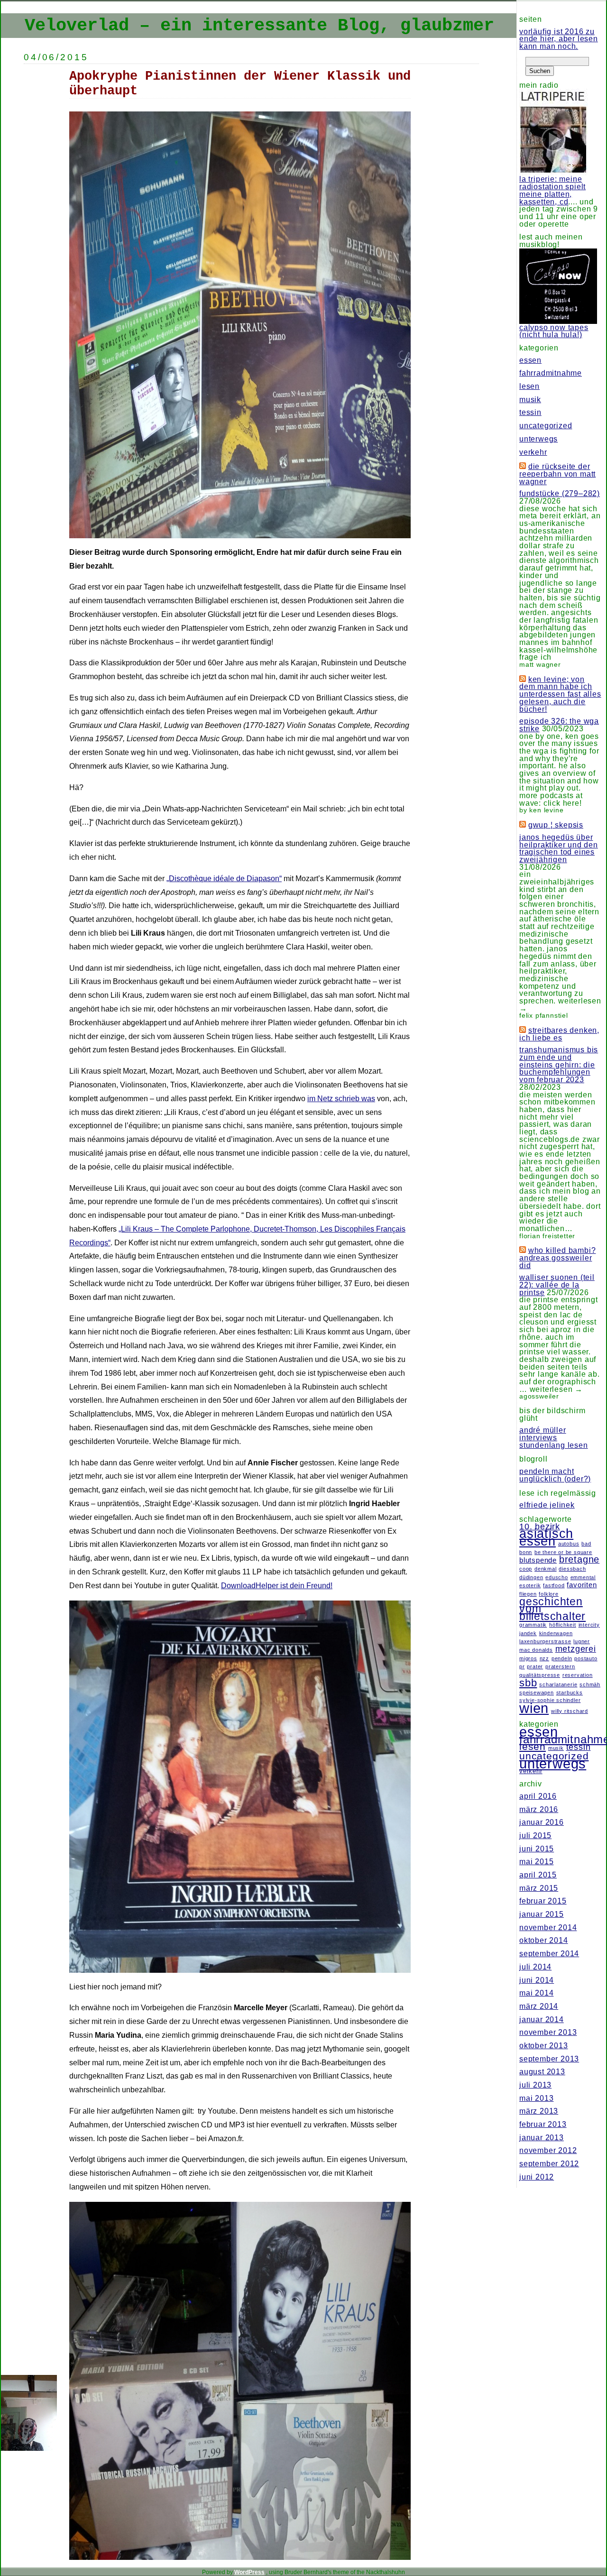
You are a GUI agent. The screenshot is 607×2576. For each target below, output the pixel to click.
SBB (528, 1683)
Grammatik (533, 1625)
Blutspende (538, 1560)
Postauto (586, 1658)
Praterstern (560, 1666)
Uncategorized (546, 426)
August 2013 (542, 2072)
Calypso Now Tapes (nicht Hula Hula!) (554, 331)
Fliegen (528, 1594)
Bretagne (579, 1559)
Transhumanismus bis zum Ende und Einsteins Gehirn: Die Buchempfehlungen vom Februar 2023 (559, 1065)
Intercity (589, 1625)
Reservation (578, 1675)
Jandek (528, 1633)
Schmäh (590, 1684)
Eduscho (557, 1577)
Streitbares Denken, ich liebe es (559, 1034)
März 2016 (539, 1809)
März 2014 (539, 2006)
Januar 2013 (542, 2138)
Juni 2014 (537, 1980)
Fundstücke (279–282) (560, 493)
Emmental (583, 1577)
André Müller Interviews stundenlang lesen (554, 1437)
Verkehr (533, 452)
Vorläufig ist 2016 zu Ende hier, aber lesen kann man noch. (559, 39)
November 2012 (548, 2150)
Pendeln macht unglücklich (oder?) (555, 1475)
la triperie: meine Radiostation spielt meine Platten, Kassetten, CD (552, 190)
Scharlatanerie (558, 1684)
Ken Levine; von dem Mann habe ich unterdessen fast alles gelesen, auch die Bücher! (560, 694)
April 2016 (538, 1796)
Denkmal (546, 1569)
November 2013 (548, 2032)
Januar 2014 (542, 2019)
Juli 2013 (535, 2085)
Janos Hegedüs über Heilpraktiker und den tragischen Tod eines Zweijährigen (559, 848)
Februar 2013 (543, 2124)
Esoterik (530, 1585)
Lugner (582, 1641)
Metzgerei (576, 1649)
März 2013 (539, 2111)
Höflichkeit (563, 1625)
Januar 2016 (542, 1822)
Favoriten (582, 1585)
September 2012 (549, 2164)
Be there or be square (563, 1552)
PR (522, 1666)
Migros (528, 1658)
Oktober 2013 (544, 2046)
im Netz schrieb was (341, 1099)
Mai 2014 (536, 1993)
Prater (535, 1666)
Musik (530, 400)
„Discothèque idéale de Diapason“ (224, 879)
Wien (534, 1708)
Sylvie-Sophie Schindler (550, 1700)
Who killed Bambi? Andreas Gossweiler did (557, 1258)
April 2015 (538, 1875)
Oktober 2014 (544, 1940)
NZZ (544, 1658)
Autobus (569, 1544)
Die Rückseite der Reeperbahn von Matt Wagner (557, 474)
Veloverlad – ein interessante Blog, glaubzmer (259, 26)
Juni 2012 (537, 2177)
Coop (526, 1569)
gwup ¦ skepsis (556, 825)
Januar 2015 (542, 1914)
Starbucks (570, 1693)
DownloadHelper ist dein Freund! (277, 1586)
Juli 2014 (535, 1967)
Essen (530, 360)
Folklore (548, 1594)
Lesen (529, 386)
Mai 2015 (536, 1862)
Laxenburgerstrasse (545, 1641)
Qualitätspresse (540, 1675)
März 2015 (539, 1888)
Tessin (530, 412)
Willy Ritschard (570, 1711)
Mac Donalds (536, 1650)
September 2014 (549, 1954)
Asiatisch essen (546, 1537)
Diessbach (572, 1569)
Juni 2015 (537, 1849)
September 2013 (549, 2059)
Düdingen (531, 1577)
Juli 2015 (535, 1835)
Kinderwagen (556, 1633)
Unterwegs (538, 439)
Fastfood (554, 1585)
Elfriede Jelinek (547, 1505)
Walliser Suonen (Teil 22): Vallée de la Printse (557, 1285)
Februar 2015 (543, 1901)
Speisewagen (537, 1693)
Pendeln (562, 1658)
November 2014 (548, 1927)
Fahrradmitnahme (551, 373)
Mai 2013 (536, 2098)
